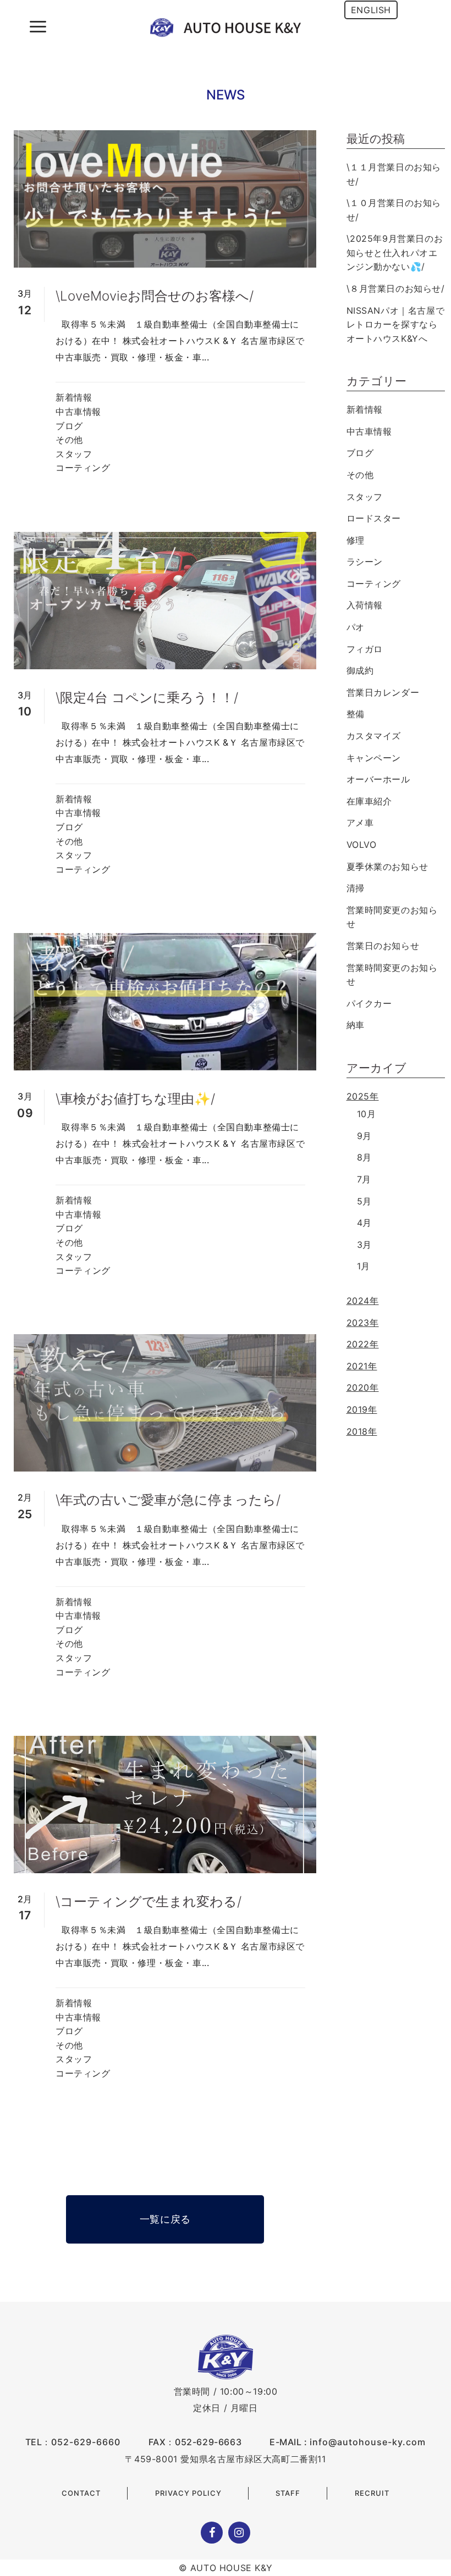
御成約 (360, 670)
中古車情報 (78, 412)
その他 (69, 440)
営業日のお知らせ (383, 946)
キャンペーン (374, 758)
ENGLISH (371, 10)
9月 (364, 1136)
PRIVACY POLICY (188, 2493)
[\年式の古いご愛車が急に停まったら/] (165, 1403)
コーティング (83, 468)
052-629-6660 (86, 2442)
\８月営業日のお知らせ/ (396, 288)
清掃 (356, 888)
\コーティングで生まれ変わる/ (148, 1902)
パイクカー (369, 1003)
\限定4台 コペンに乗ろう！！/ (147, 698)
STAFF (288, 2493)
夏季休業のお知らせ (387, 867)
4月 (364, 1223)
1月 (364, 1266)
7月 (364, 1179)
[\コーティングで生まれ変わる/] (165, 1805)
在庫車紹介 (369, 801)
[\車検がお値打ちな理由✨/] (165, 1002)
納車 (356, 1025)
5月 (364, 1201)
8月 (364, 1157)
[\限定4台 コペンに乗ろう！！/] (165, 601)
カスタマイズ (374, 736)
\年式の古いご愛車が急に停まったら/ (168, 1500)
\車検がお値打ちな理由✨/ (135, 1099)
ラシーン (365, 562)
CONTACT (81, 2493)
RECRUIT (372, 2493)
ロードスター (374, 518)
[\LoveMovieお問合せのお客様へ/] (165, 199)
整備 (356, 714)
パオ (356, 627)
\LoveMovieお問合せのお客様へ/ (155, 296)
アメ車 (360, 823)
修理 (356, 540)
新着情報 (74, 397)
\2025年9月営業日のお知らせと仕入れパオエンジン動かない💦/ (395, 252)
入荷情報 (365, 605)
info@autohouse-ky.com (368, 2442)
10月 (367, 1114)
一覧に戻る (165, 2219)
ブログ (69, 426)
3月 (364, 1245)
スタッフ (74, 454)
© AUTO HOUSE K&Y (226, 2568)
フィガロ (365, 649)
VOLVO (362, 845)
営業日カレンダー (383, 692)
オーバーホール (378, 779)
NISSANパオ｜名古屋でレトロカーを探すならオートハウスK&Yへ (396, 324)
